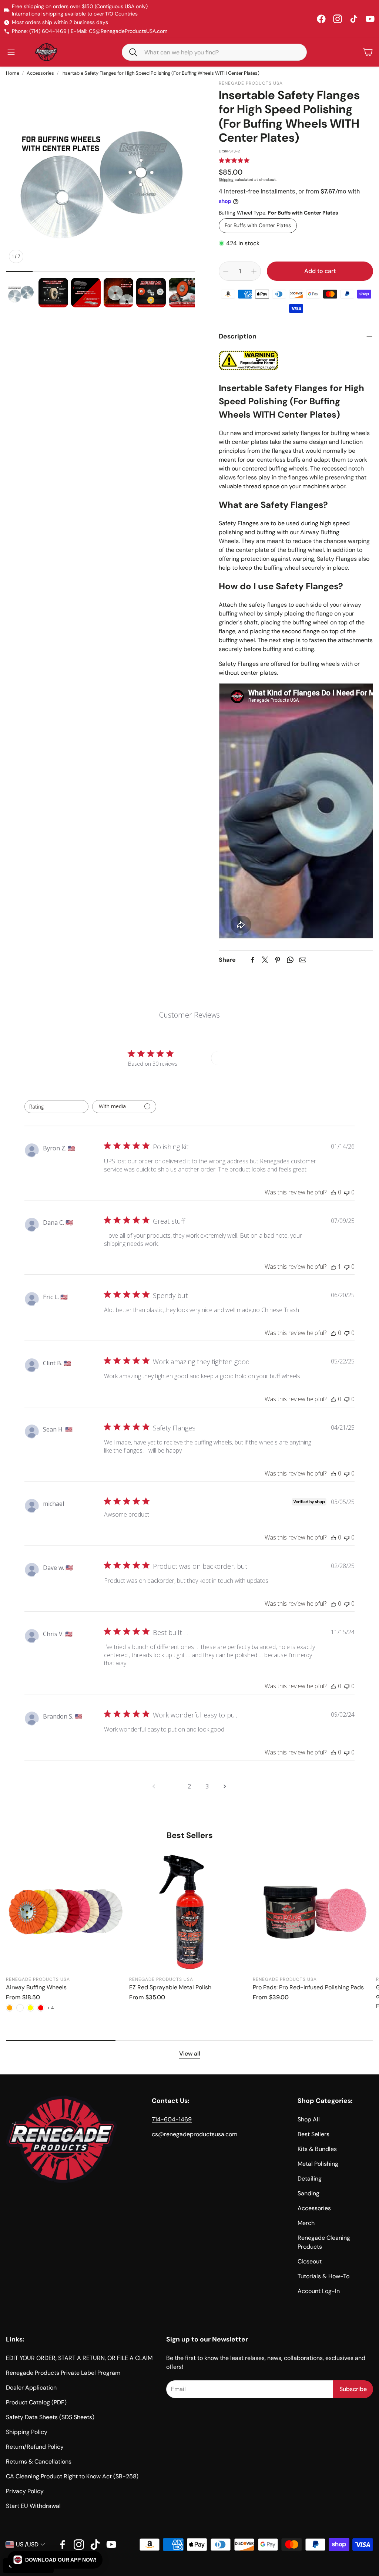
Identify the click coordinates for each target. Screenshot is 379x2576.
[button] (55, 2560)
